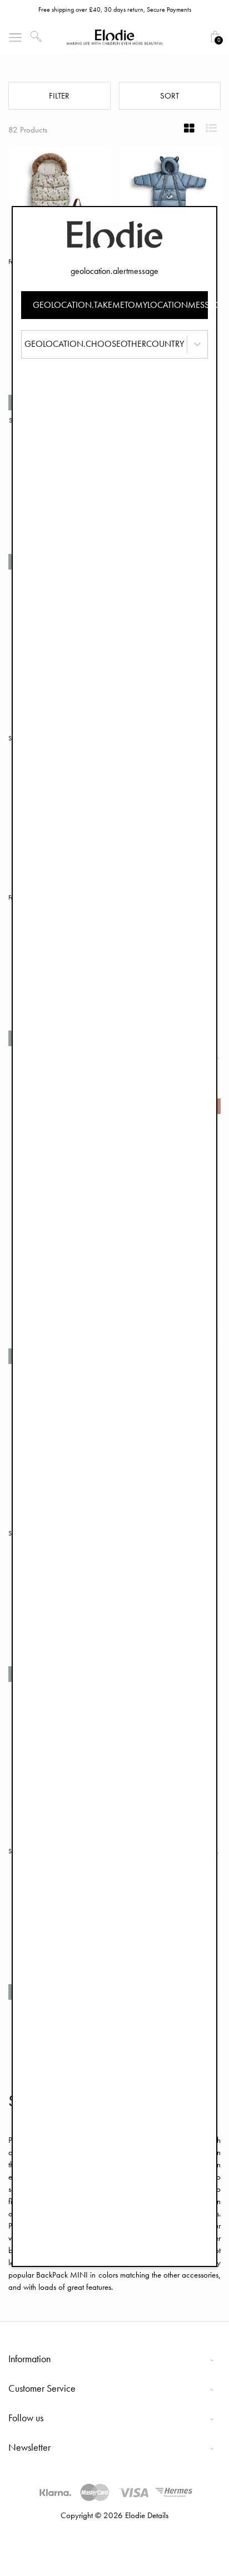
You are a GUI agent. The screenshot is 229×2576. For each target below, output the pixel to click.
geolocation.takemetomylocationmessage (121, 305)
